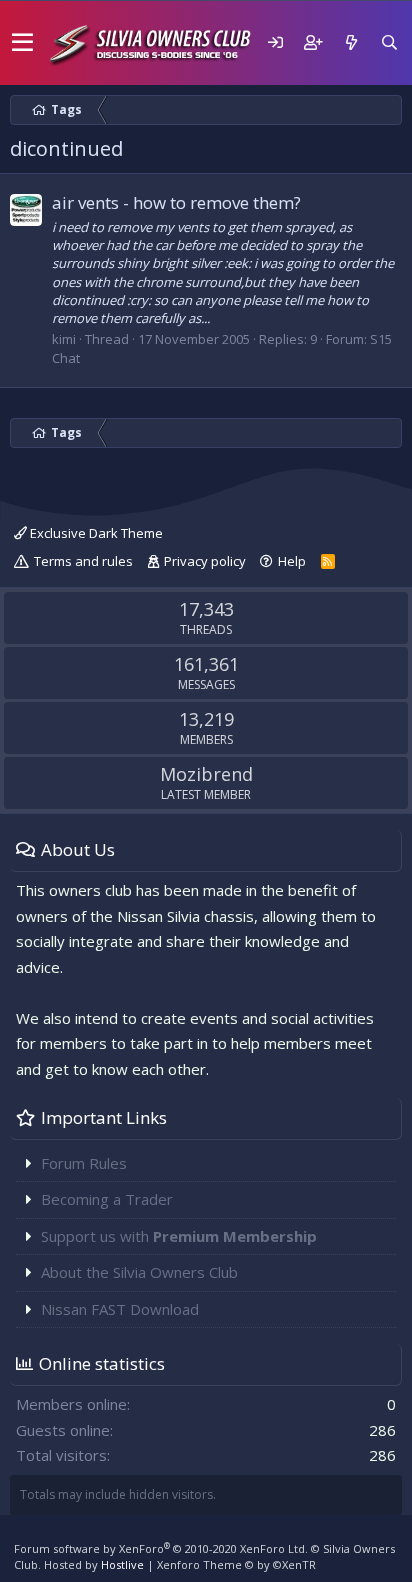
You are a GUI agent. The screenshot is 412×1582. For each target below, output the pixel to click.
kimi (64, 339)
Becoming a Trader (107, 1199)
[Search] (389, 42)
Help (292, 561)
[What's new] (351, 42)
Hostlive (122, 1564)
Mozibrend (206, 774)
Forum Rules (84, 1163)
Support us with (179, 1236)
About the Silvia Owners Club (139, 1272)
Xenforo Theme (236, 1564)
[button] (22, 43)
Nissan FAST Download (120, 1309)
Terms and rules (83, 561)
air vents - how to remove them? (176, 202)
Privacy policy (205, 561)
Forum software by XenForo (161, 1548)
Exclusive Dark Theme (95, 533)
